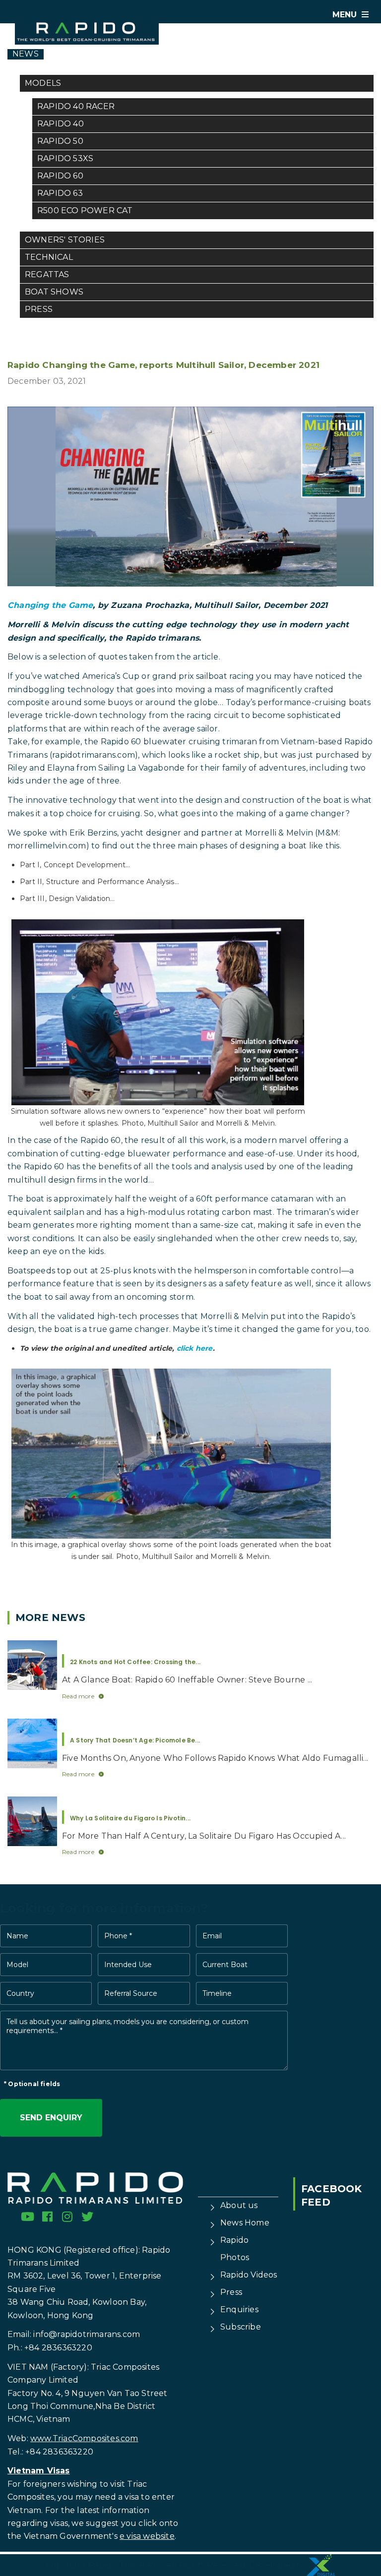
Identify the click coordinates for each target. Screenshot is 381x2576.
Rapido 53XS (65, 158)
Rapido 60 (60, 176)
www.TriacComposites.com (84, 2438)
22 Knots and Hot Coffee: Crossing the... (135, 1662)
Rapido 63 (60, 193)
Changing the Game (50, 605)
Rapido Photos (235, 2249)
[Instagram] (67, 2217)
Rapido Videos (249, 2275)
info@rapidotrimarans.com (87, 2334)
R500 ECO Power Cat (85, 210)
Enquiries (239, 2309)
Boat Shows (54, 292)
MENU (346, 15)
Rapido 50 (60, 141)
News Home (245, 2223)
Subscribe (241, 2327)
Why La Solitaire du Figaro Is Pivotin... (130, 1818)
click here (195, 1348)
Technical (49, 257)
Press (39, 309)
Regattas (47, 274)
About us (239, 2205)
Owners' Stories (65, 240)
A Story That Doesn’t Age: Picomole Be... (135, 1740)
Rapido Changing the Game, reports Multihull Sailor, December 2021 (163, 365)
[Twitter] (87, 2217)
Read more (78, 1696)
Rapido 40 (61, 124)
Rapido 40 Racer (76, 106)
